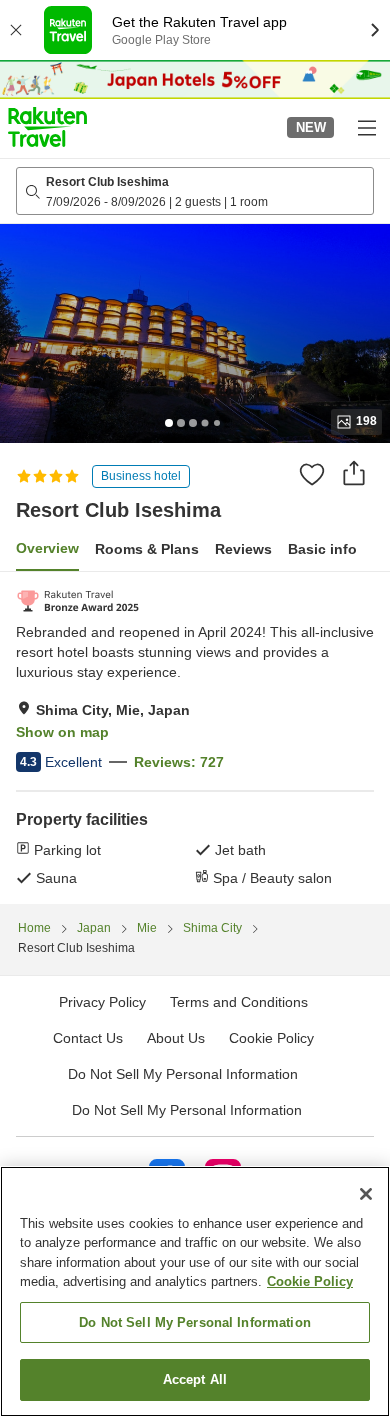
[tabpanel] (195, 738)
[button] (47, 127)
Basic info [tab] (322, 549)
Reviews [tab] (243, 549)
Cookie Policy (310, 1281)
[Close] (366, 1194)
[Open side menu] (366, 127)
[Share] (354, 473)
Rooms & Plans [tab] (147, 549)
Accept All (195, 1379)
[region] (195, 1291)
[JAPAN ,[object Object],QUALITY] (77, 601)
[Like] (312, 474)
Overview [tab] (47, 548)
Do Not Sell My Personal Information (187, 1110)
